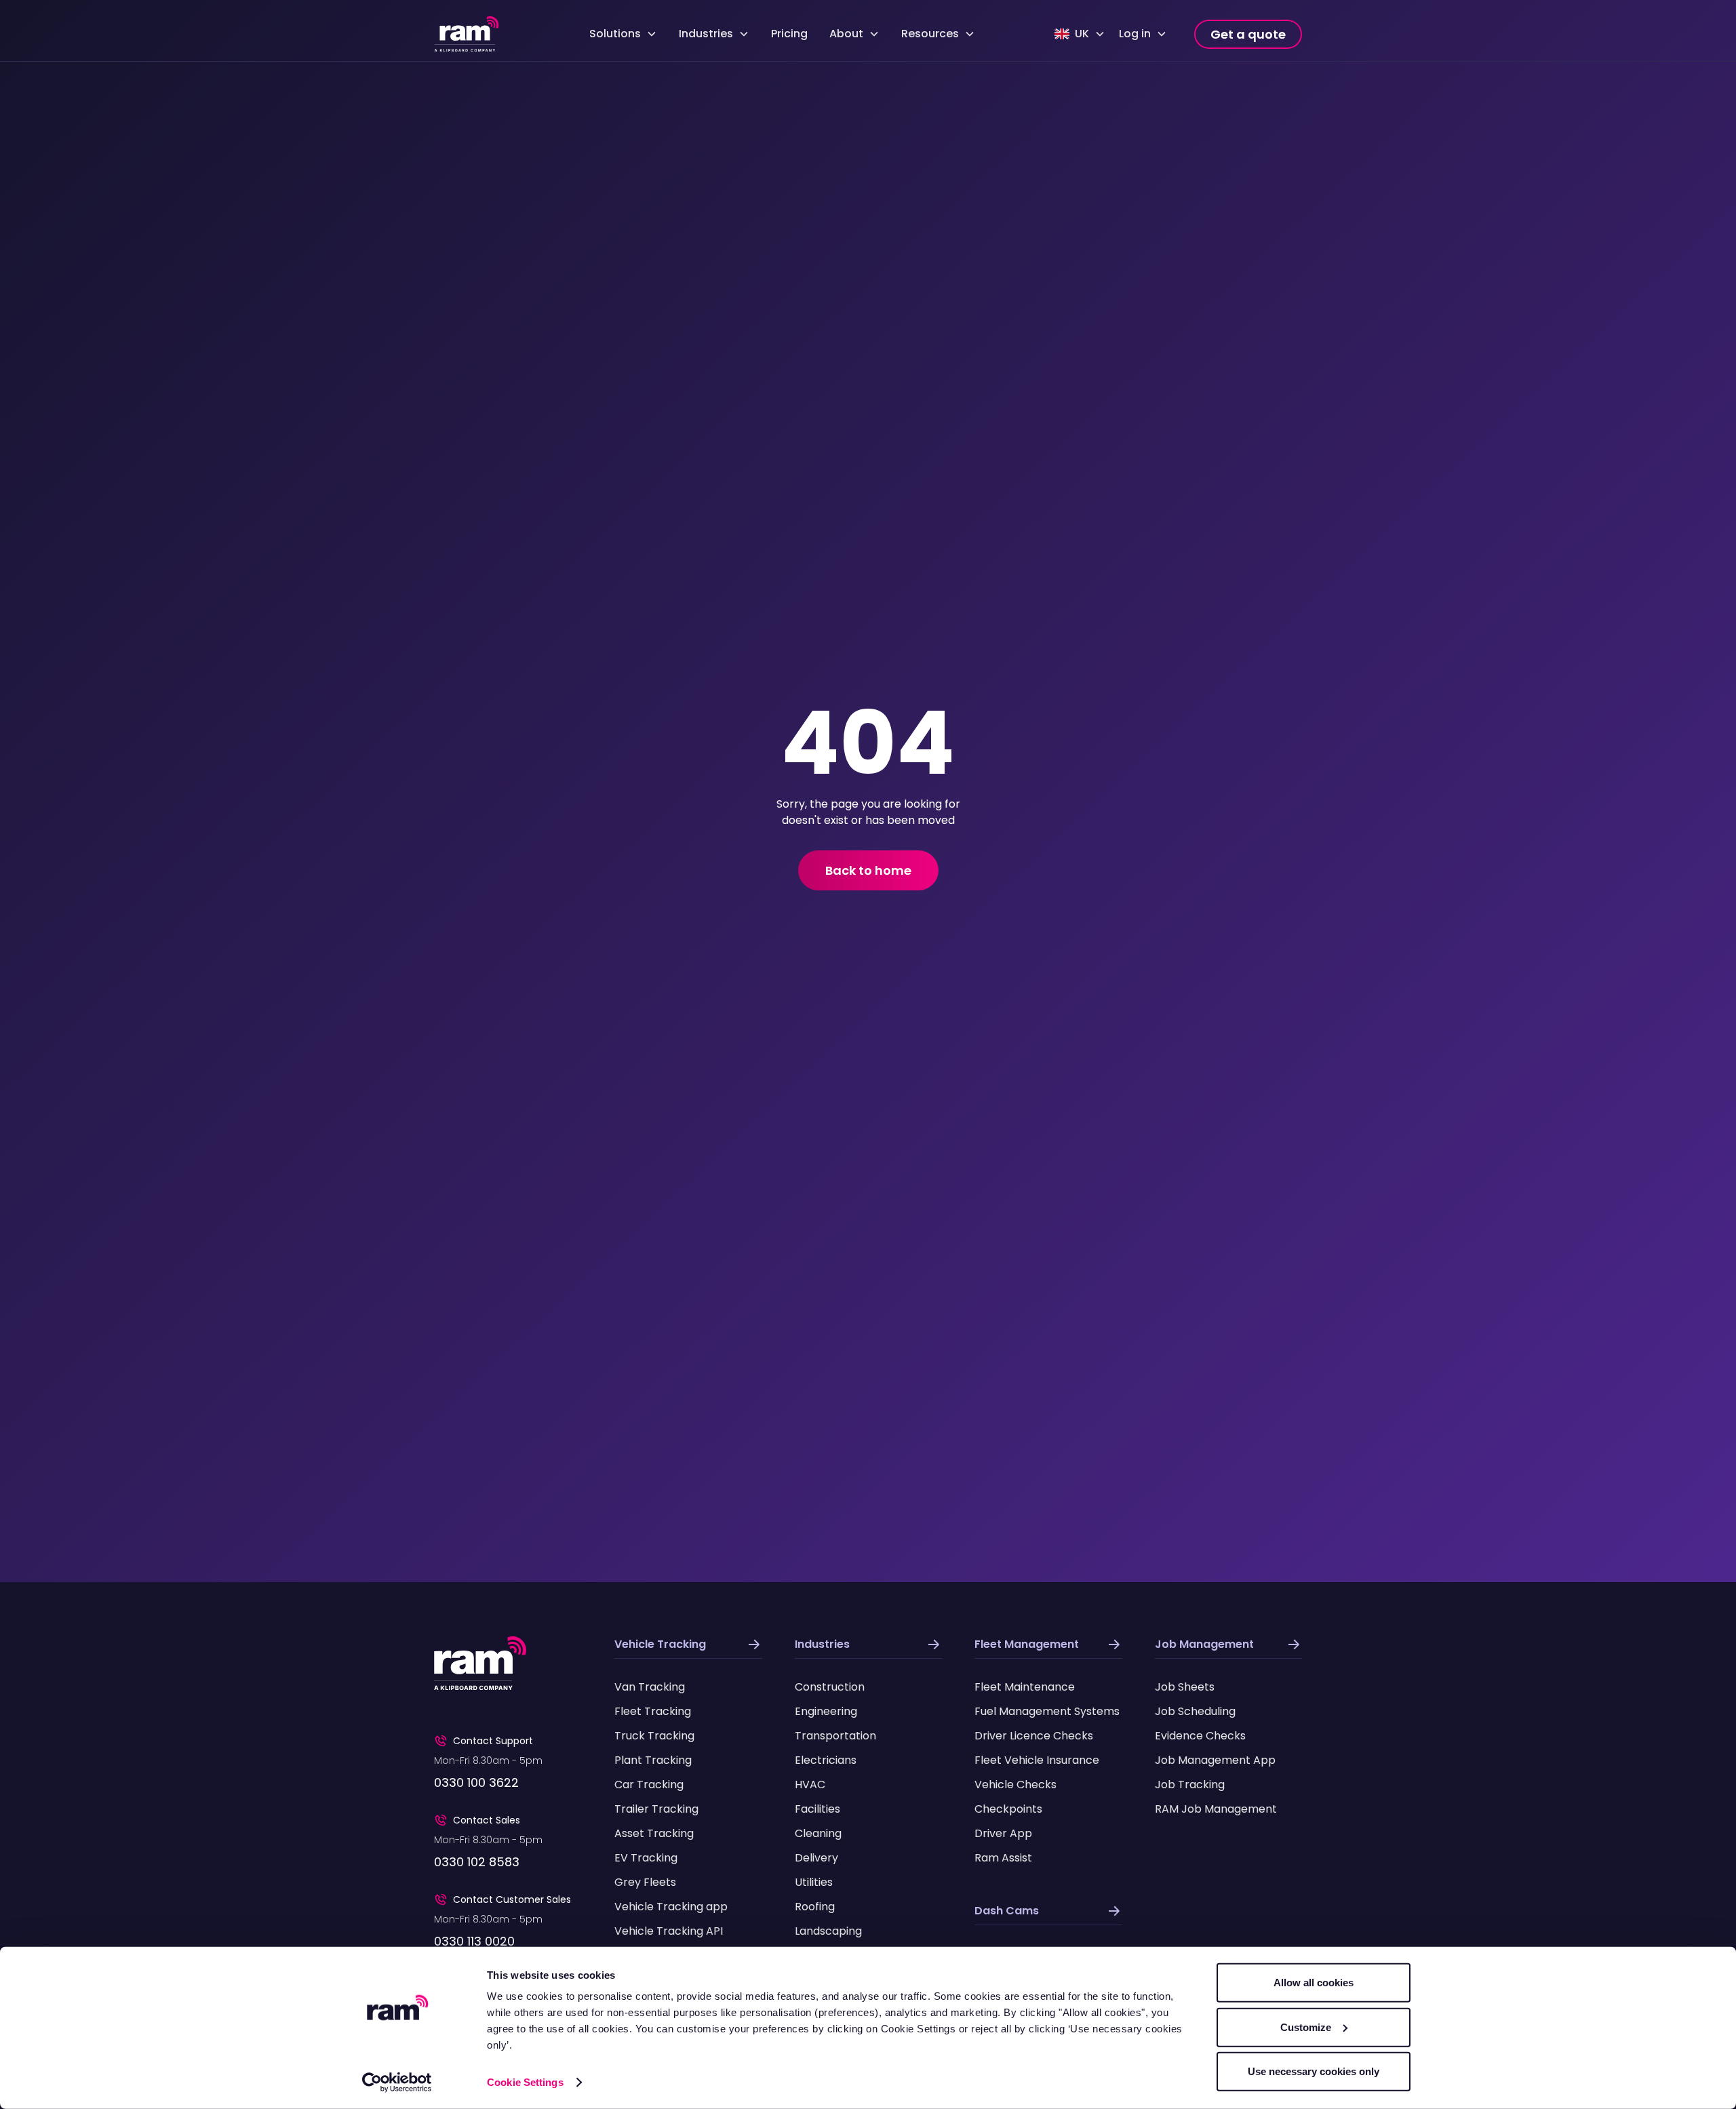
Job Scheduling (1195, 1711)
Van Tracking (650, 1687)
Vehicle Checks (1015, 1785)
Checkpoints (1008, 1809)
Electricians (826, 1760)
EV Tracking (646, 1858)
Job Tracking (1190, 1785)
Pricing (789, 34)
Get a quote (1248, 34)
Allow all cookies (1314, 1983)
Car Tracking (649, 1785)
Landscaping (828, 1931)
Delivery (816, 1858)
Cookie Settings (525, 2082)
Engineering (826, 1711)
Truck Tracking (654, 1736)
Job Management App (1215, 1760)
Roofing (815, 1907)
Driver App (1003, 1833)
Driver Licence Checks (1034, 1736)
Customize (1306, 2027)
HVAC (810, 1785)
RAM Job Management (1216, 1809)
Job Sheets (1185, 1687)
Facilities (817, 1809)
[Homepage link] (480, 1663)
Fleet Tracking (653, 1711)
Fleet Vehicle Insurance (1037, 1760)
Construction (830, 1687)
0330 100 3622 (476, 1782)
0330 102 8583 (477, 1862)
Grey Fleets (645, 1882)
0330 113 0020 (474, 1941)
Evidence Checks (1200, 1736)
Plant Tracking (653, 1760)
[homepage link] (467, 34)
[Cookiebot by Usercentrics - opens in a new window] (397, 2083)
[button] (623, 34)
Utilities (814, 1882)
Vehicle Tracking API (669, 1931)
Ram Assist (1003, 1858)
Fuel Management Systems (1047, 1711)
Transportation (835, 1736)
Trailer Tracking (656, 1809)
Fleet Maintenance (1025, 1687)
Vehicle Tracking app (671, 1907)
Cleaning (818, 1833)
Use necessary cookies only (1314, 2071)
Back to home (868, 870)
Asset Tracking (654, 1833)
